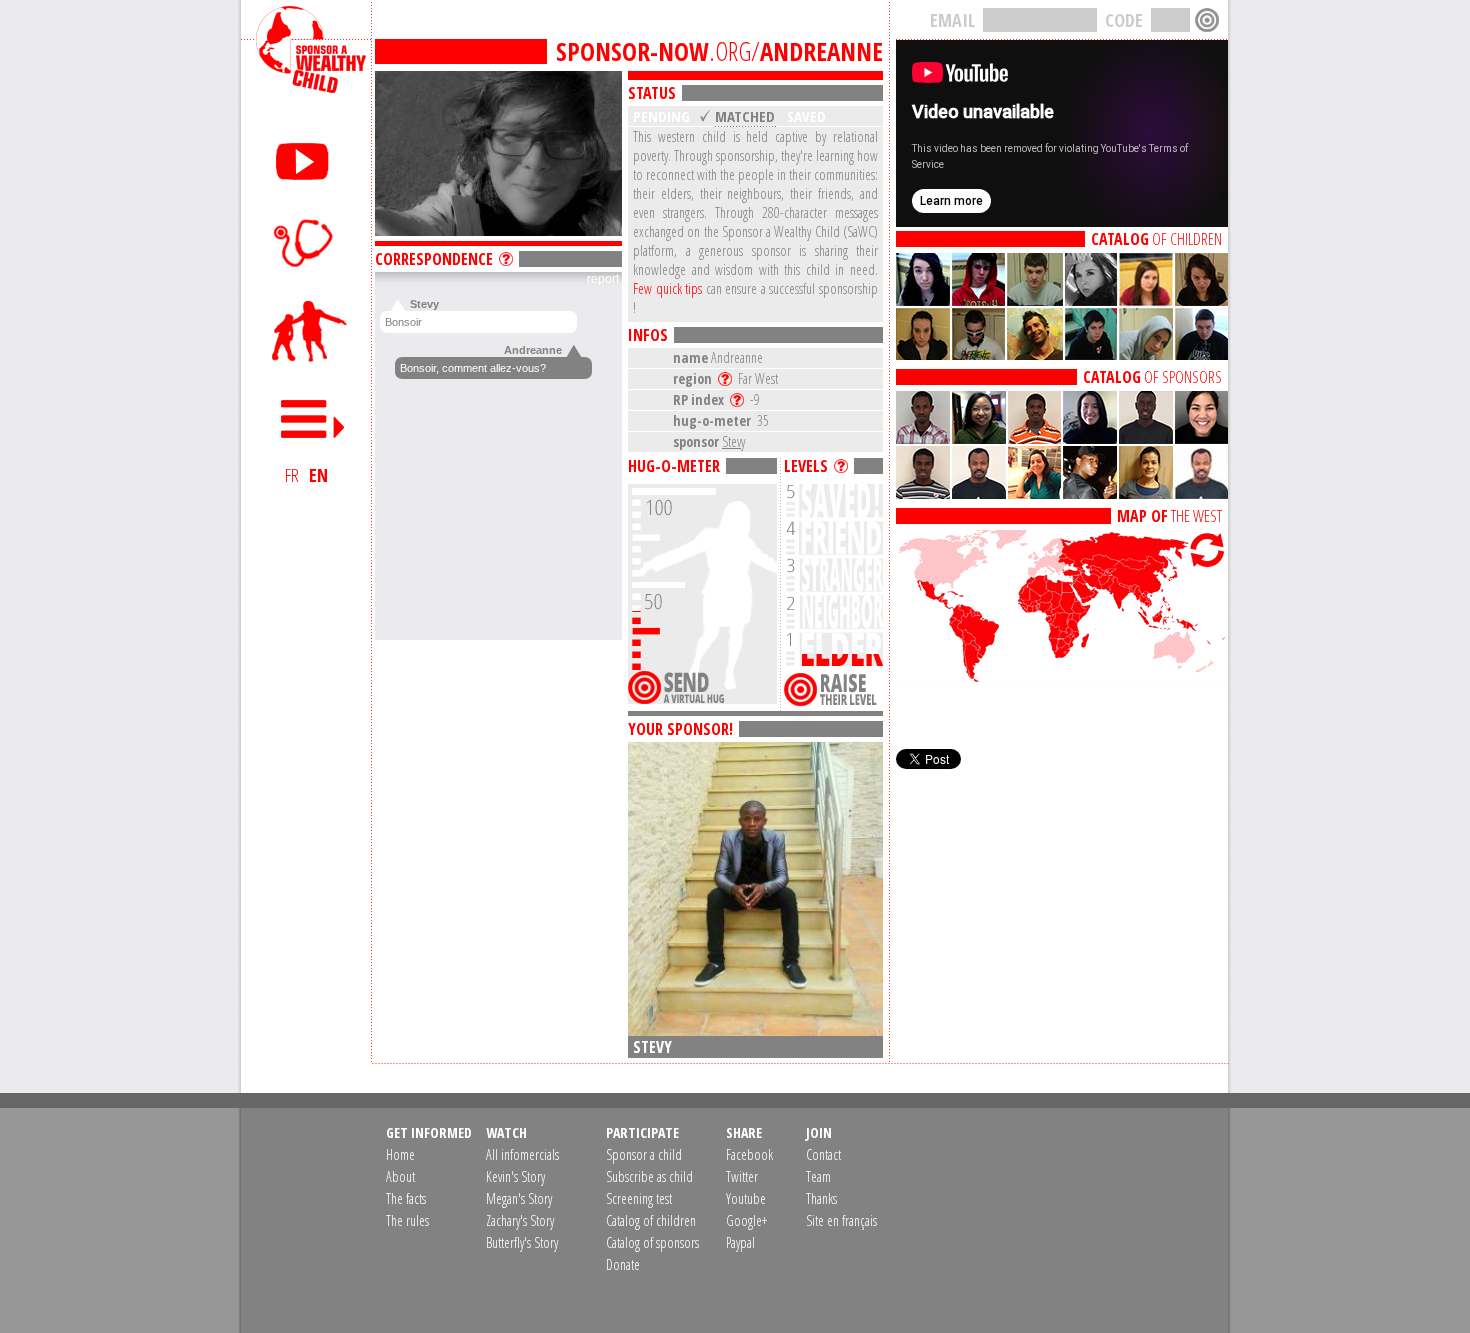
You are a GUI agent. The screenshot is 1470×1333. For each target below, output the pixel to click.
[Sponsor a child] (306, 332)
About (400, 1176)
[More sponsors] (1062, 493)
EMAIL (952, 20)
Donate (623, 1264)
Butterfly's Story (522, 1242)
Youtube (746, 1198)
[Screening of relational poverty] (306, 242)
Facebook (749, 1154)
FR (292, 475)
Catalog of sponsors (652, 1242)
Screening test (639, 1198)
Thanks (821, 1198)
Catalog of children (651, 1220)
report (603, 279)
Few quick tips (667, 288)
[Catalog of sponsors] (1062, 354)
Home (400, 1154)
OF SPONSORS (1152, 377)
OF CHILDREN (1156, 239)
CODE (1124, 20)
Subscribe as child (649, 1176)
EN (318, 475)
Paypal (740, 1242)
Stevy (733, 441)
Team (818, 1176)
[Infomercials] (306, 157)
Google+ (746, 1220)
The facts (406, 1198)
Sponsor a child (644, 1154)
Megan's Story (519, 1198)
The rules (407, 1220)
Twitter (742, 1176)
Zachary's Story (520, 1220)
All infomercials (522, 1154)
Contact (823, 1154)
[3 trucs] (844, 466)
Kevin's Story (515, 1176)
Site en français (841, 1220)
